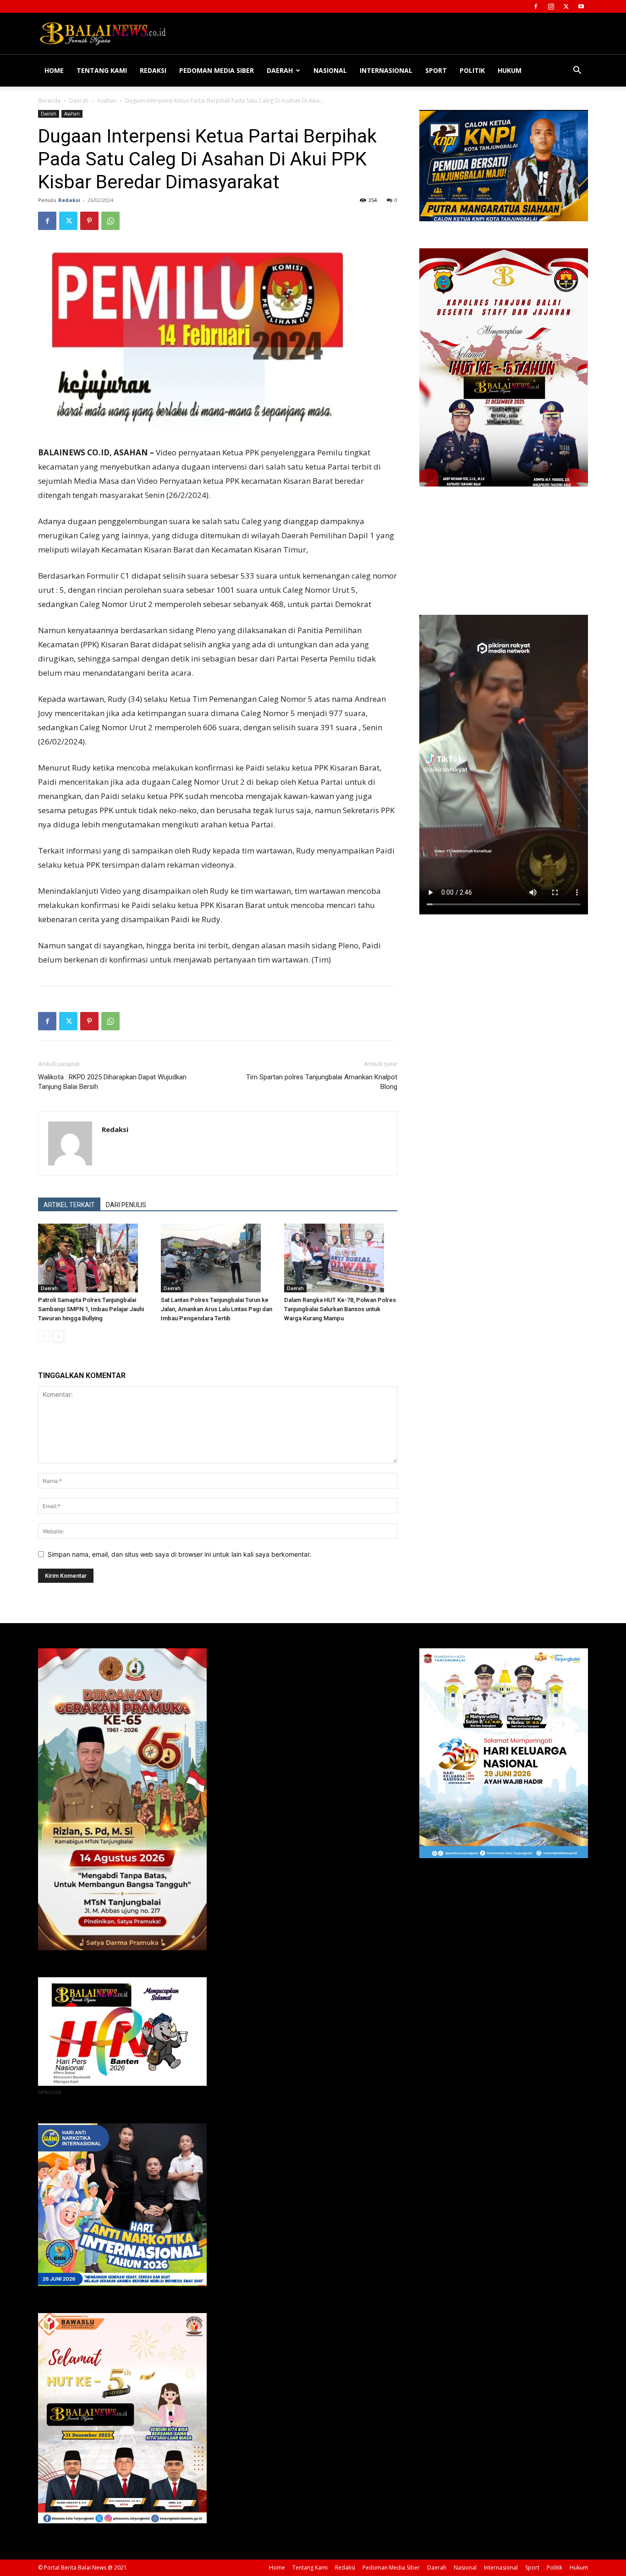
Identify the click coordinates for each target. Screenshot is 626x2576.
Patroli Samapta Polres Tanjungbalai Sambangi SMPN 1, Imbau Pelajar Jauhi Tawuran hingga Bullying (91, 1309)
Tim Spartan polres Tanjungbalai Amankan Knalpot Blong (322, 1082)
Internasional (386, 70)
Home (54, 70)
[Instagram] (551, 6)
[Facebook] (536, 6)
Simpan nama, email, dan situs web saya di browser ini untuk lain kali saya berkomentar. (179, 1554)
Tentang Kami (102, 70)
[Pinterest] (89, 221)
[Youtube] (581, 6)
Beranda (49, 101)
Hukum (510, 70)
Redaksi (153, 70)
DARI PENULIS (126, 1205)
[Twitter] (566, 6)
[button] (577, 71)
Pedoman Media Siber (217, 70)
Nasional (330, 70)
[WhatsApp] (110, 221)
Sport (436, 70)
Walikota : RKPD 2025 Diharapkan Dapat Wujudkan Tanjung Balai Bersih (112, 1082)
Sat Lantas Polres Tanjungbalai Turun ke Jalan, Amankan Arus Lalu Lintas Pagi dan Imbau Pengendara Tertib (217, 1309)
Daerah (280, 70)
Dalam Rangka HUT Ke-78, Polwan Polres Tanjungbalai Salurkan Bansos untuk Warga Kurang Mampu (340, 1309)
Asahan (107, 101)
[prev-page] (44, 1337)
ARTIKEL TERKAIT (69, 1205)
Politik (472, 70)
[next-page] (58, 1337)
